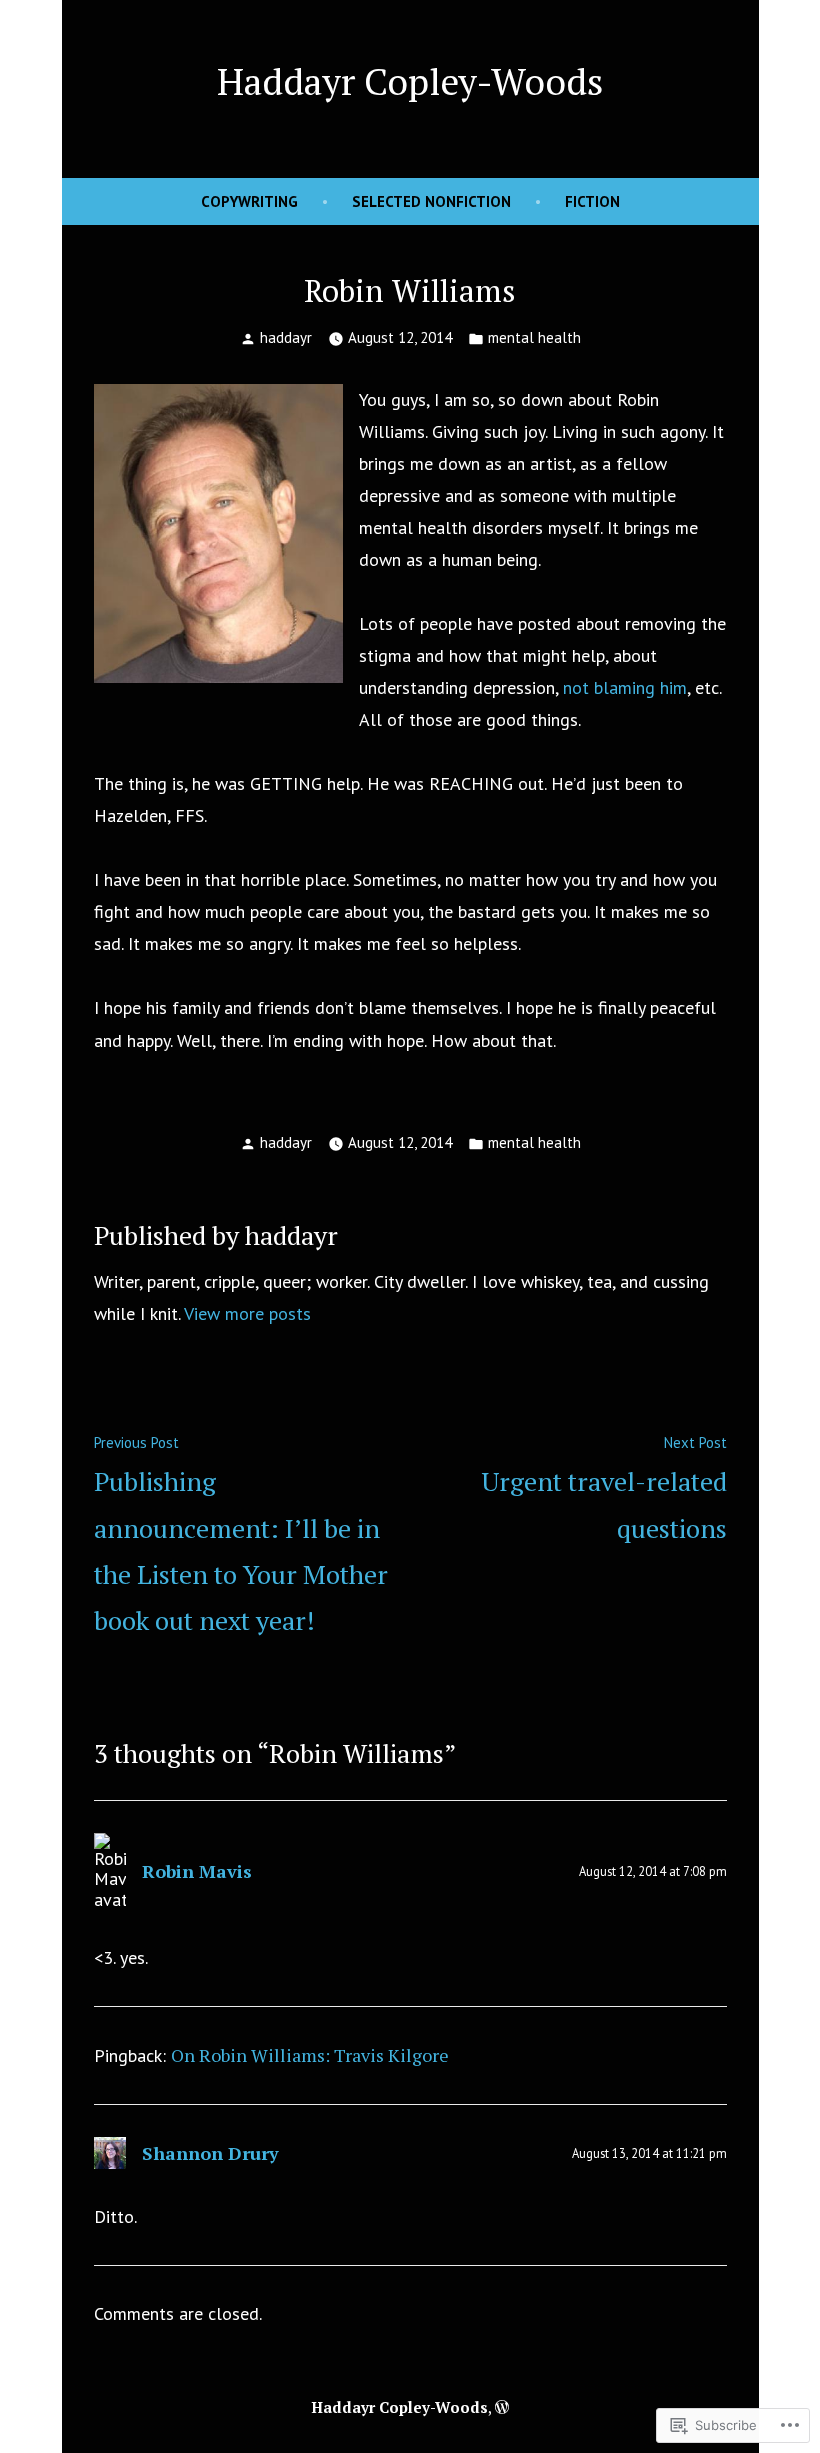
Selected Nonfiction (431, 201)
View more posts (247, 1313)
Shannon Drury (210, 2153)
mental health (534, 337)
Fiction (592, 201)
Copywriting (249, 201)
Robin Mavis (197, 1871)
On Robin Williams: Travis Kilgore (310, 2055)
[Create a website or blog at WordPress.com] (502, 2407)
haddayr (286, 337)
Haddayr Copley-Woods (410, 81)
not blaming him (625, 687)
